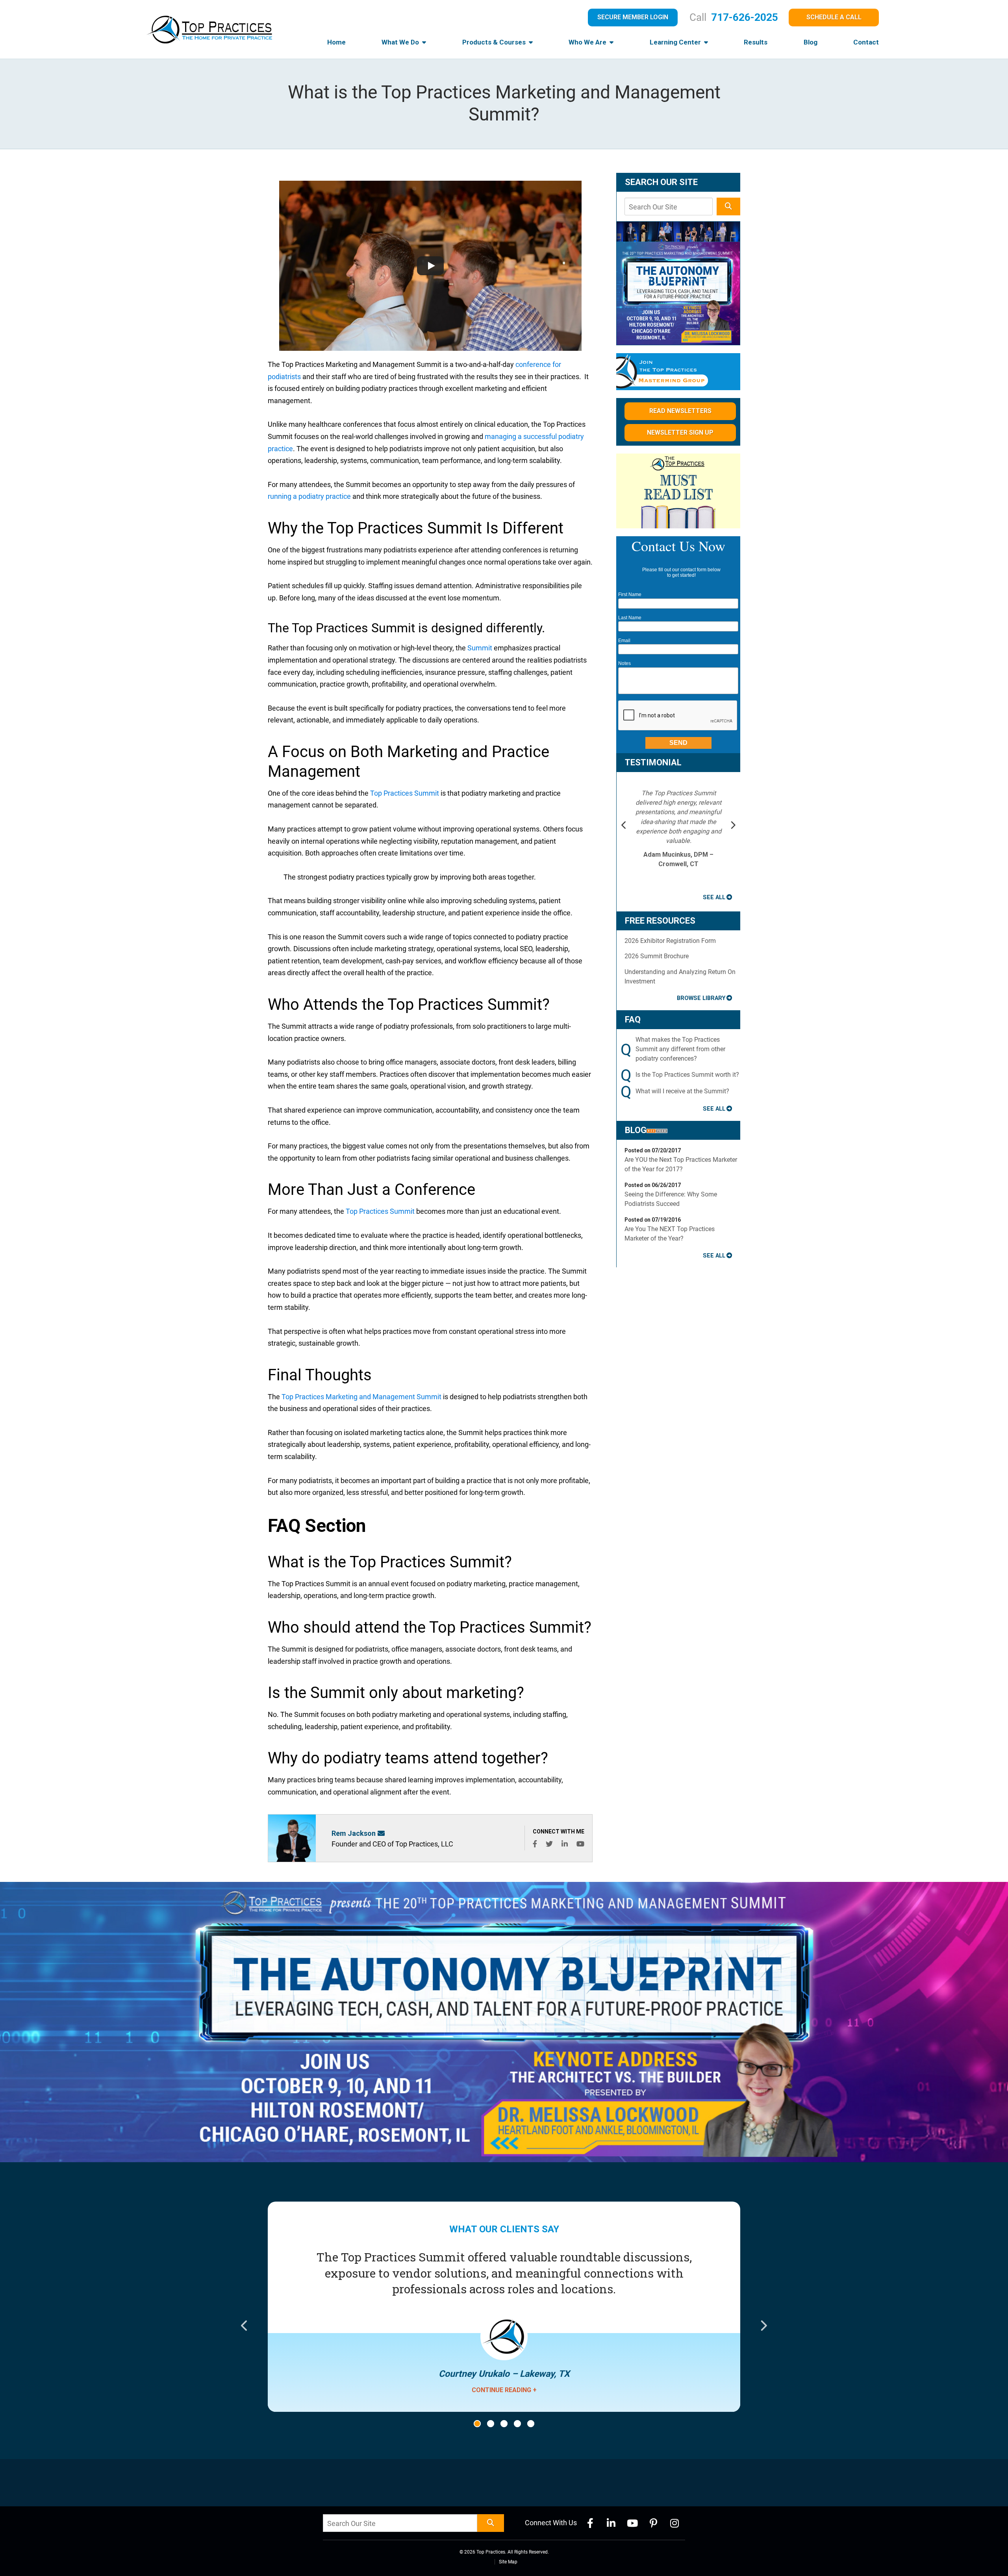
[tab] (477, 2424)
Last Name (630, 618)
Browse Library (701, 998)
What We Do (401, 42)
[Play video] (430, 266)
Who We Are (588, 42)
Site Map (508, 2562)
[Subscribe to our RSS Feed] (657, 1130)
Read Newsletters (680, 411)
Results (756, 42)
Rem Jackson (354, 1833)
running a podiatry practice (309, 496)
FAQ (633, 1019)
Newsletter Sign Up (680, 432)
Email (624, 641)
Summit (480, 648)
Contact (866, 42)
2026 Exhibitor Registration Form (670, 941)
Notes (624, 663)
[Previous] (624, 826)
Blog (811, 42)
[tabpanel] (504, 2327)
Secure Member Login (633, 17)
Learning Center (676, 42)
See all (714, 897)
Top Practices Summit (405, 793)
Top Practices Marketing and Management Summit (361, 1397)
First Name (630, 594)
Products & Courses (495, 42)
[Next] (733, 826)
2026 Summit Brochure (657, 956)
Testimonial (653, 762)
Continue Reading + (504, 2390)
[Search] (728, 206)
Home (336, 42)
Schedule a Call (834, 17)
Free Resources (660, 921)
